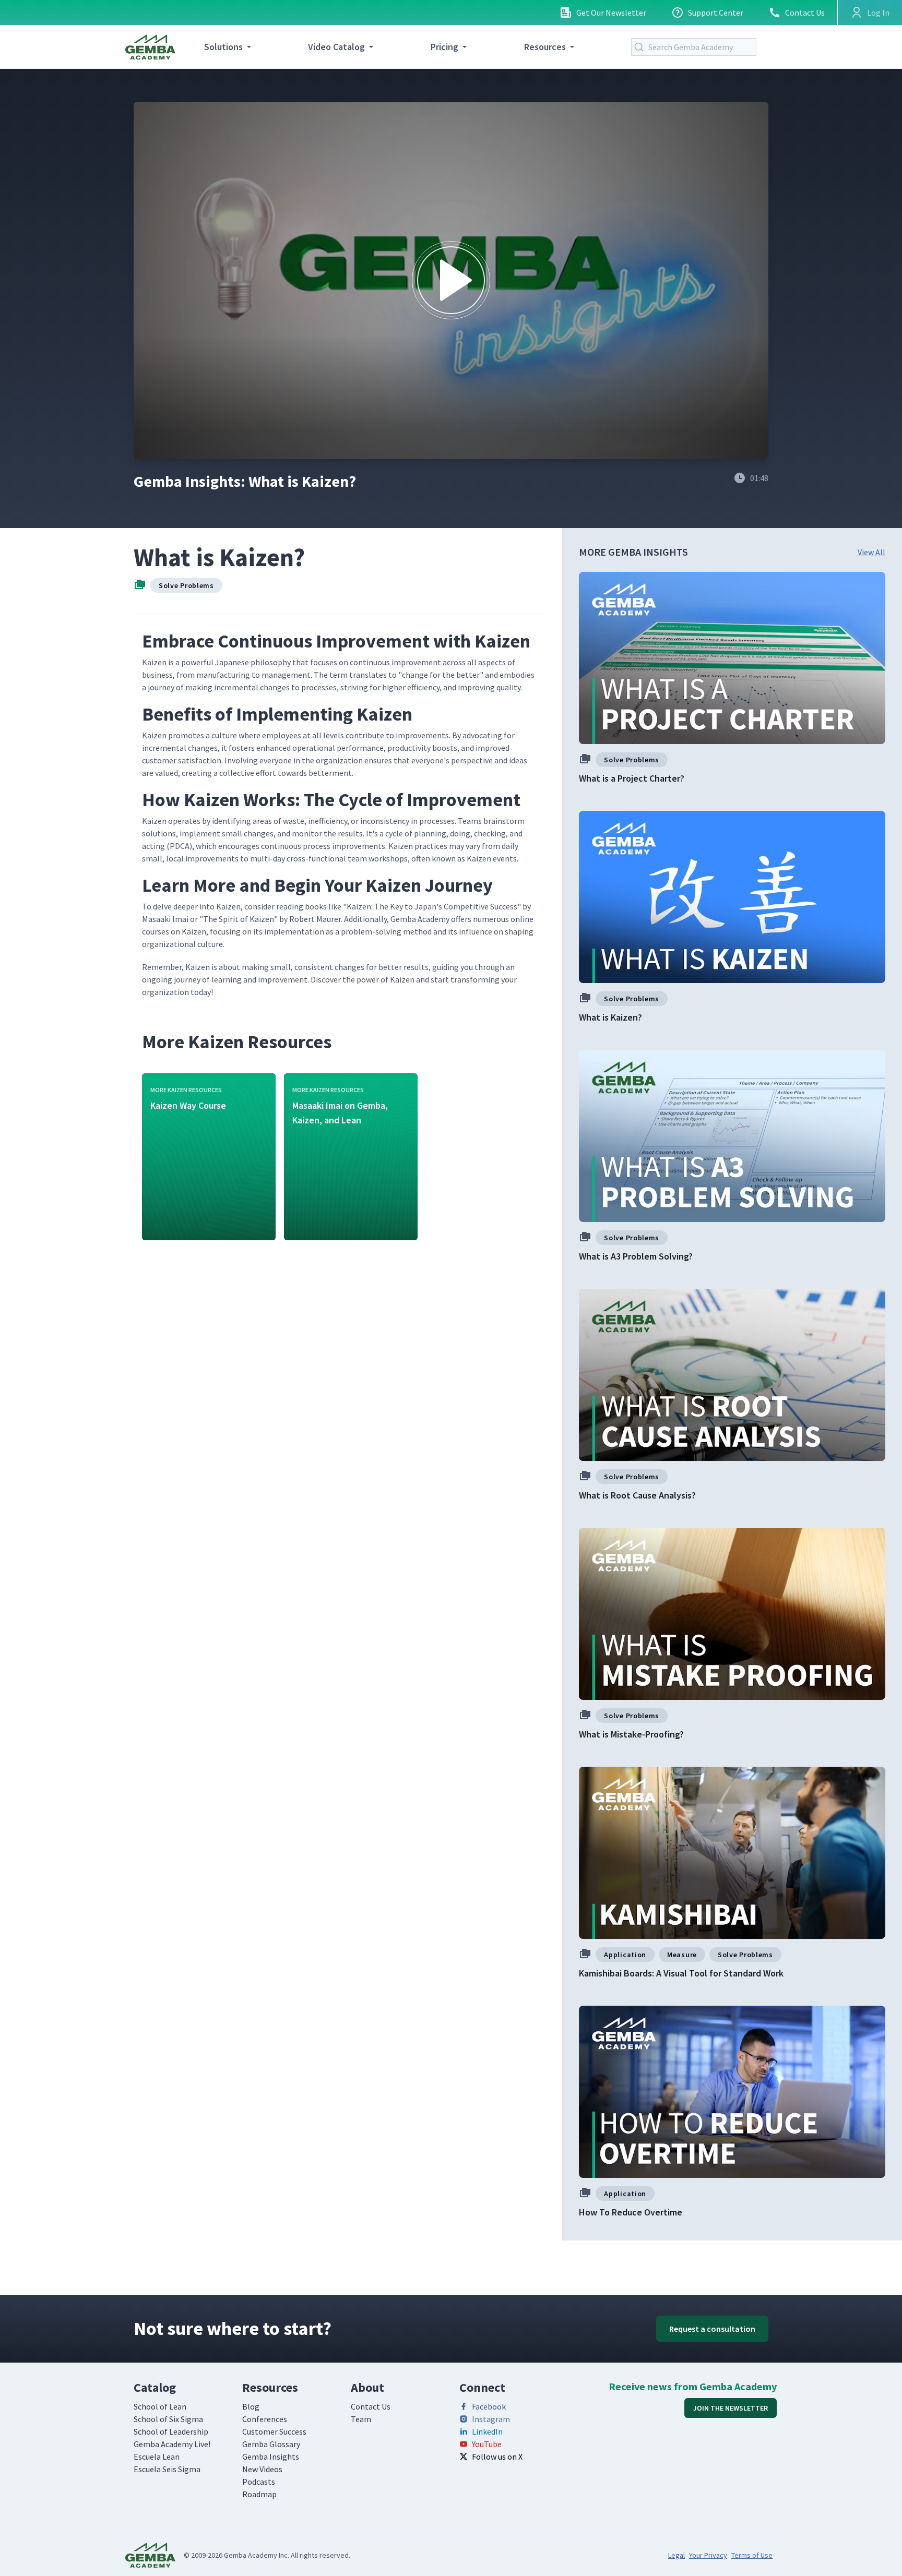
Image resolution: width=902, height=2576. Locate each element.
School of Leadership (171, 2431)
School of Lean (160, 2406)
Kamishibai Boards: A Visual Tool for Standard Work (681, 1973)
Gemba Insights (271, 2457)
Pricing (444, 47)
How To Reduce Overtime (631, 2212)
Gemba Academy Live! (172, 2444)
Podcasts (259, 2482)
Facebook (489, 2406)
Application (625, 1955)
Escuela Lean (157, 2457)
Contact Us (805, 13)
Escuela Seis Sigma (167, 2469)
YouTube (487, 2444)
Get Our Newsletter (611, 13)
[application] (451, 281)
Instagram (491, 2419)
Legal (676, 2555)
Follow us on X (497, 2457)
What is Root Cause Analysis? (637, 1495)
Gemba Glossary (271, 2444)
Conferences (265, 2419)
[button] (451, 280)
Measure (682, 1955)
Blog (251, 2406)
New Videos (262, 2469)
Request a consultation (712, 2329)
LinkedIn (487, 2431)
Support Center (716, 13)
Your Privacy (708, 2555)
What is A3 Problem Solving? (636, 1256)
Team (361, 2419)
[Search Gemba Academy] (641, 47)
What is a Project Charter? (632, 778)
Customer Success (274, 2431)
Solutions (223, 47)
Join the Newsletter (731, 2408)
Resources (545, 47)
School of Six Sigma (168, 2419)
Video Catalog (336, 47)
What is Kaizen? (610, 1017)
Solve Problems (186, 585)
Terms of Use (752, 2555)
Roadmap (259, 2494)
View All (871, 552)
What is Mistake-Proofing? (631, 1734)
